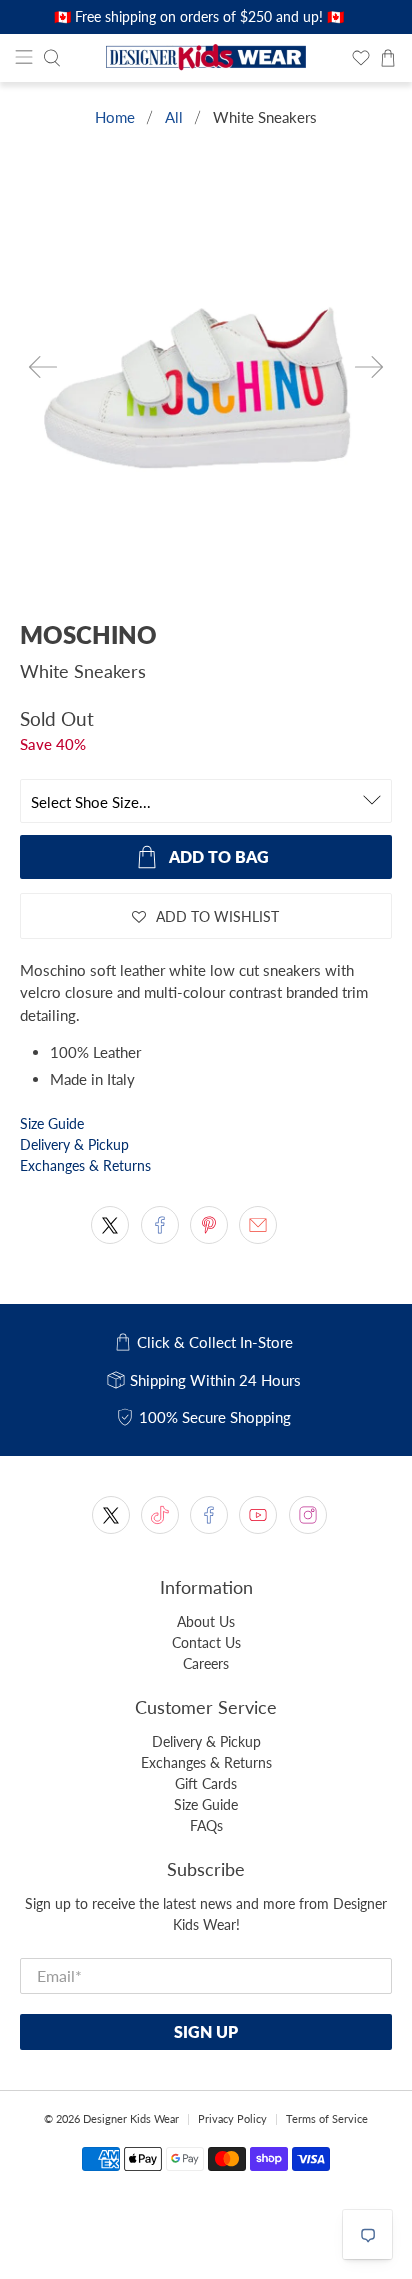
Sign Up (206, 2031)
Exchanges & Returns (85, 1165)
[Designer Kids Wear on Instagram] (308, 1515)
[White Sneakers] (205, 384)
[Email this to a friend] (258, 1225)
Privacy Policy (232, 2118)
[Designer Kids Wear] (206, 58)
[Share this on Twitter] (110, 1225)
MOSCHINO (88, 634)
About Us (206, 1621)
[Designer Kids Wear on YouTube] (258, 1515)
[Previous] (43, 367)
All (174, 117)
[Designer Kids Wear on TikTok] (160, 1515)
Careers (206, 1663)
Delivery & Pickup (74, 1144)
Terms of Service (327, 2118)
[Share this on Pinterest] (209, 1225)
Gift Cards (206, 1783)
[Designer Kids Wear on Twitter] (111, 1515)
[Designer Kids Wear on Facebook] (209, 1515)
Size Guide (52, 1123)
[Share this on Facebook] (160, 1225)
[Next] (369, 367)
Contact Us (206, 1642)
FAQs (206, 1825)
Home (115, 117)
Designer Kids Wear (131, 2118)
